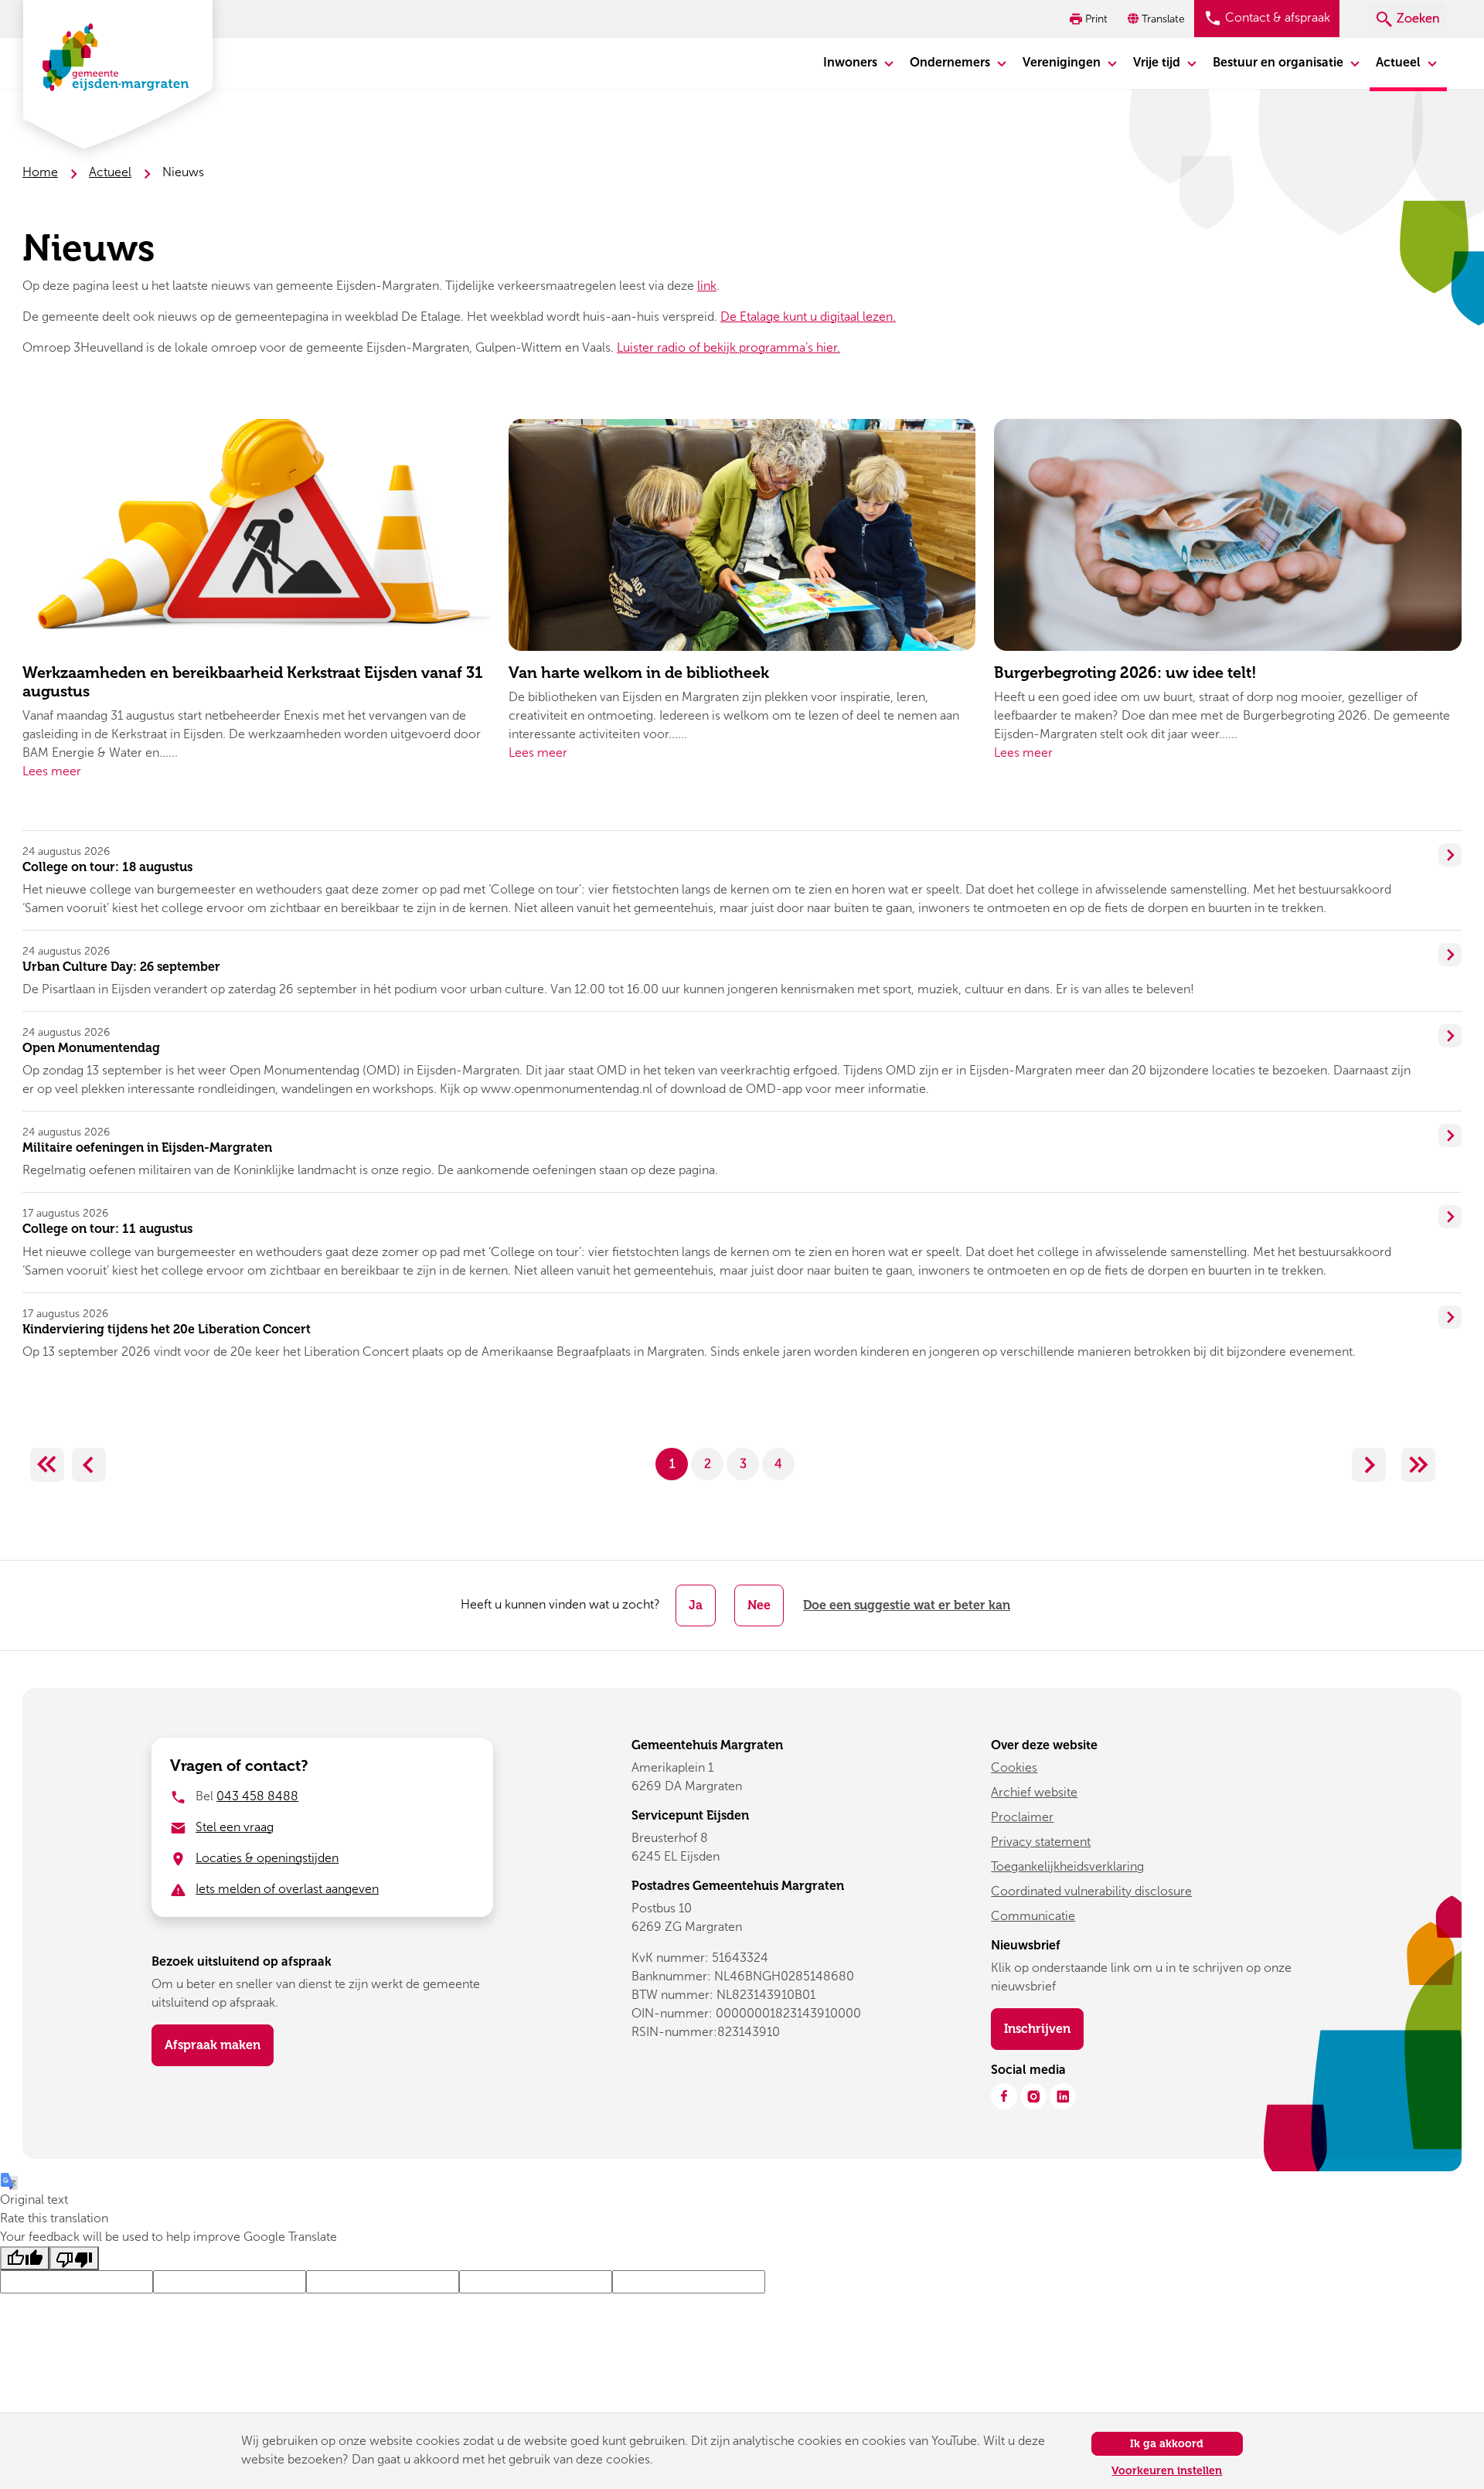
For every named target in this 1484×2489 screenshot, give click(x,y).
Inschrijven (1044, 2028)
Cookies (1014, 1767)
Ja (696, 1605)
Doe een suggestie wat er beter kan (907, 1605)
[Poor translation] (74, 2258)
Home (40, 172)
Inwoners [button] (852, 62)
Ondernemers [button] (951, 62)
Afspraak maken (213, 2045)
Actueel (110, 172)
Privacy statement (1041, 1842)
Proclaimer (1022, 1817)
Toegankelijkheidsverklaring (1067, 1866)
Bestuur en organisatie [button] (1280, 62)
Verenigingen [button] (1063, 62)
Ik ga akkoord (1167, 2444)
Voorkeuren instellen (1167, 2471)
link (707, 286)
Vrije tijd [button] (1158, 62)
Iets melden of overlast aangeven (287, 1889)
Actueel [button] (1400, 62)
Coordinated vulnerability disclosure (1091, 1891)
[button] (1158, 19)
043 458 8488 (257, 1796)
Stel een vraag (235, 1827)
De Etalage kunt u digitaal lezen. (808, 317)
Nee (759, 1605)
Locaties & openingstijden (267, 1858)
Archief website (1034, 1792)
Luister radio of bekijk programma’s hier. (728, 347)
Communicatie (1033, 1916)
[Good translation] (25, 2258)
